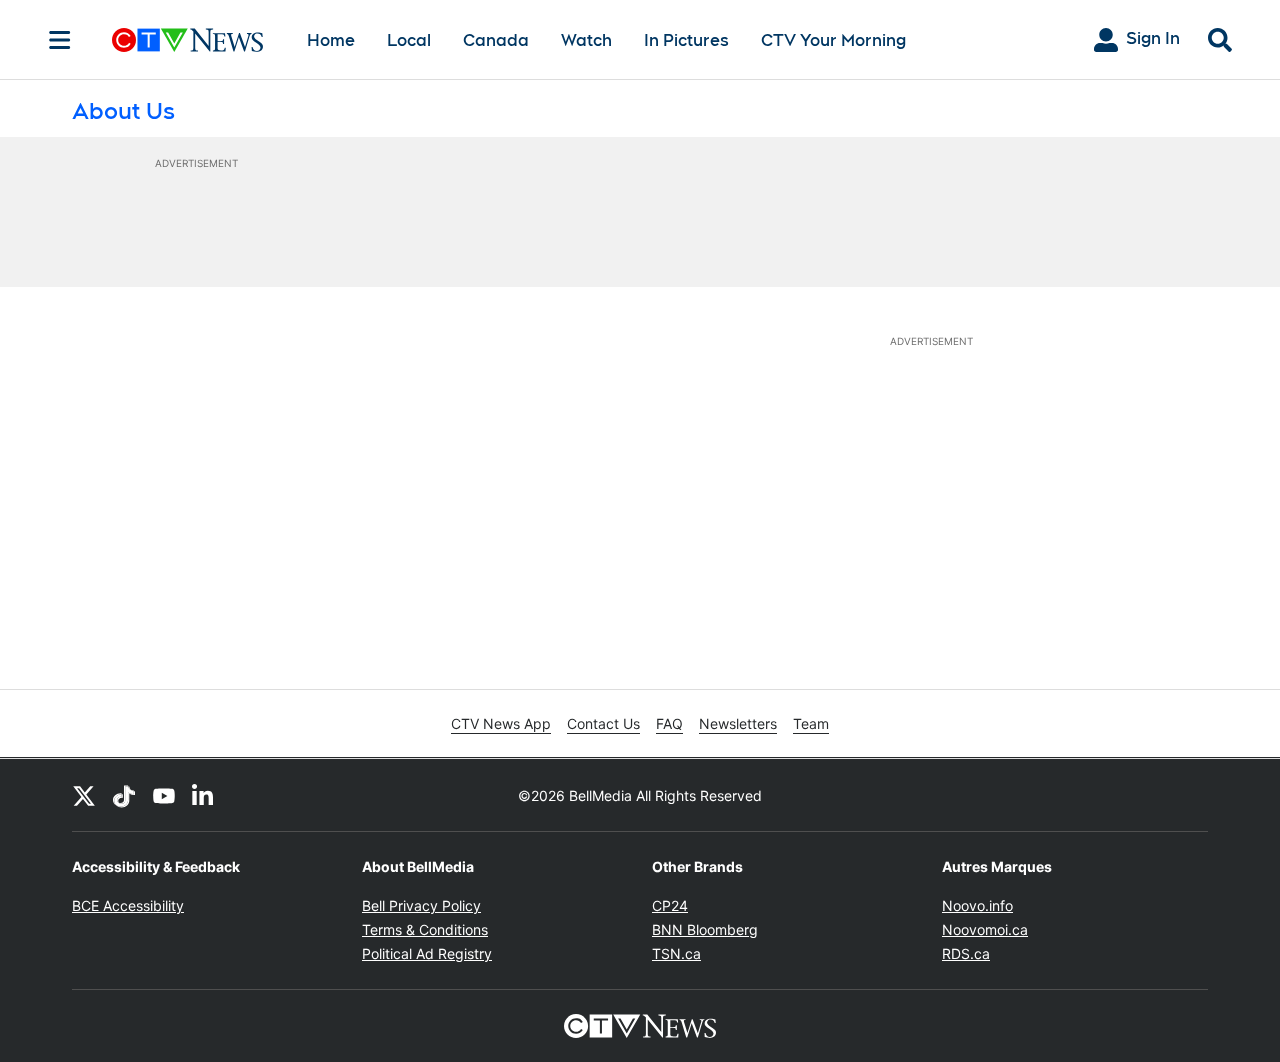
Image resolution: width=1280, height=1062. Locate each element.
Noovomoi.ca (985, 929)
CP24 (670, 905)
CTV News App (501, 723)
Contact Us (603, 723)
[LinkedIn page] (204, 795)
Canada (496, 40)
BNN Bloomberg (705, 929)
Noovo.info (977, 905)
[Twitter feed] (84, 795)
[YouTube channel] (164, 795)
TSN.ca (676, 953)
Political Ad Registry (427, 953)
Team (811, 723)
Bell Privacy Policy (421, 905)
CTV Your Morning (833, 40)
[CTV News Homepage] (187, 40)
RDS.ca (966, 953)
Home (331, 40)
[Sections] (60, 40)
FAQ (669, 723)
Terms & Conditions (425, 929)
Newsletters (738, 723)
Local (409, 40)
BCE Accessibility (128, 905)
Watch (586, 40)
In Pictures (686, 40)
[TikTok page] (124, 795)
